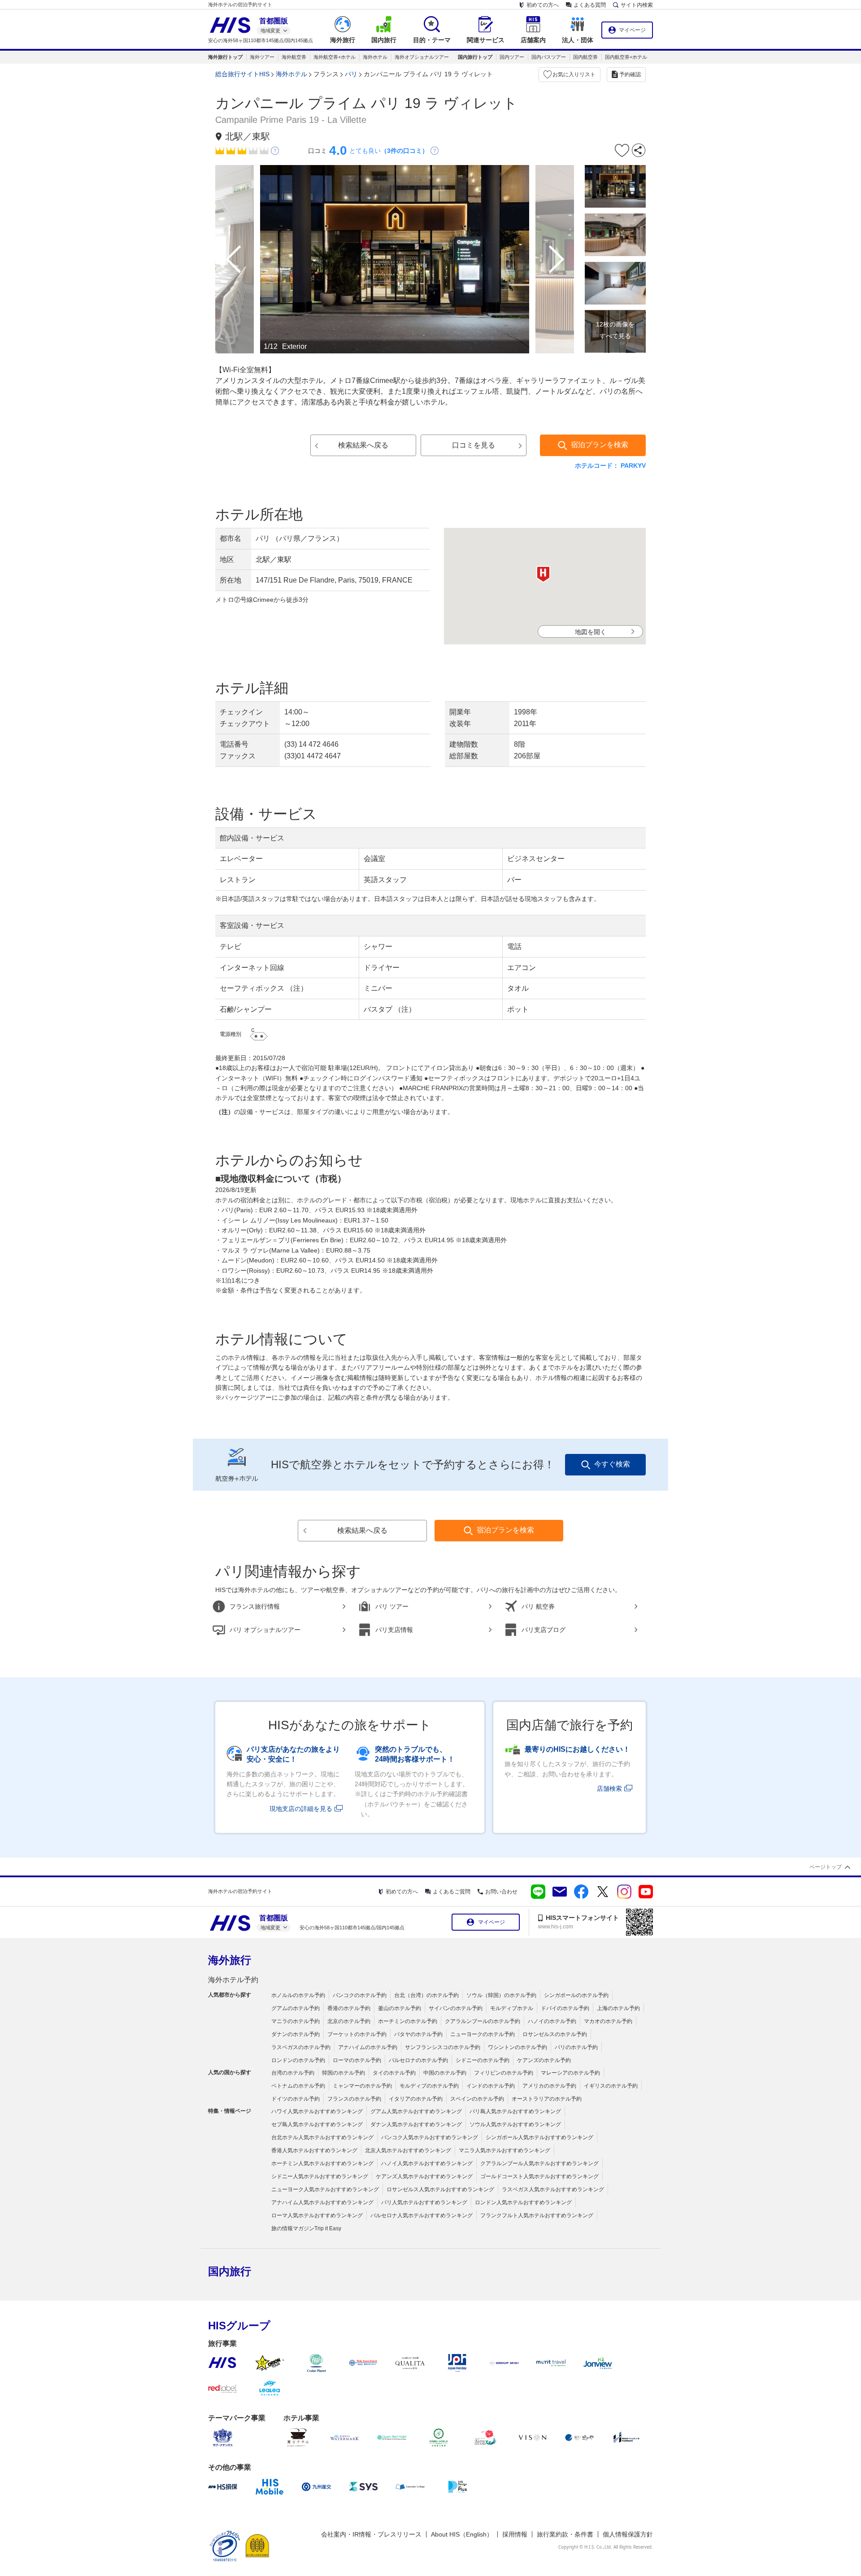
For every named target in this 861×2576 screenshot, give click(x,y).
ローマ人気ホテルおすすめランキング (317, 2215)
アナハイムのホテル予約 (368, 2047)
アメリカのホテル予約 (549, 2086)
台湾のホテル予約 (293, 2073)
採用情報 (515, 2534)
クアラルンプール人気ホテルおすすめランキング (539, 2163)
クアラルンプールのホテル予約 (483, 2021)
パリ (351, 74)
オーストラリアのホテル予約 (547, 2099)
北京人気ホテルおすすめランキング (408, 2150)
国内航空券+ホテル (626, 57)
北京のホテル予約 (349, 2021)
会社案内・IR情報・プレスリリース (371, 2534)
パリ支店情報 (394, 1630)
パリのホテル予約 (576, 2047)
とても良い (389, 151)
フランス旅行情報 (255, 1606)
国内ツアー (512, 57)
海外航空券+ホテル (335, 57)
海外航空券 (294, 57)
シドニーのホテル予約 (483, 2060)
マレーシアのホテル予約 (570, 2073)
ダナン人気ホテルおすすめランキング (416, 2124)
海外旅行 (230, 1960)
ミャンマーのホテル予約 (362, 2086)
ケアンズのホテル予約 (544, 2060)
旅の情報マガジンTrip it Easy (306, 2228)
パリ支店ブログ (544, 1630)
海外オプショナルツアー (422, 57)
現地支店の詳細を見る (301, 1809)
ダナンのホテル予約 (296, 2034)
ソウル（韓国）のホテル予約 (501, 1995)
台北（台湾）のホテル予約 (426, 1995)
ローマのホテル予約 (357, 2060)
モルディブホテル (512, 2008)
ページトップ (826, 1867)
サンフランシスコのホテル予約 (443, 2047)
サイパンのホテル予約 (456, 2008)
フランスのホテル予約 (354, 2099)
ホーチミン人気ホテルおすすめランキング (322, 2163)
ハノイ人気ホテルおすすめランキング (427, 2163)
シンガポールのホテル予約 (576, 1995)
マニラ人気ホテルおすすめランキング (504, 2150)
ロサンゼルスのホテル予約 (555, 2034)
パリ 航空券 (538, 1606)
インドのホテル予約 (491, 2086)
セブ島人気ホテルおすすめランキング (317, 2124)
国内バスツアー (549, 57)
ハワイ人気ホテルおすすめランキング (317, 2111)
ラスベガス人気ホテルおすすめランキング (553, 2189)
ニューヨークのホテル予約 (483, 2034)
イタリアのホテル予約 (416, 2099)
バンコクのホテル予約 (360, 1995)
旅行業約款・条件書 (565, 2534)
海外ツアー (262, 57)
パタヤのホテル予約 (418, 2034)
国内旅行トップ (475, 57)
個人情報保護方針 (628, 2534)
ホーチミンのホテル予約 (408, 2021)
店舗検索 (609, 1788)
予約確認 (630, 74)
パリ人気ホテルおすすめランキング (424, 2202)
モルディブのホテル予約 (429, 2086)
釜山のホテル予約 (400, 2008)
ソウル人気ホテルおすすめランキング (515, 2124)
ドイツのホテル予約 (296, 2099)
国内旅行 (230, 2271)
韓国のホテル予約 (344, 2073)
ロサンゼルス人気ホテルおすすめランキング (440, 2189)
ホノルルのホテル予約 (298, 1995)
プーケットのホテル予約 (357, 2034)
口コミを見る (474, 445)
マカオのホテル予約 (608, 2021)
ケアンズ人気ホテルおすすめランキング (424, 2176)
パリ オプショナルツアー (265, 1630)
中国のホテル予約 (445, 2073)
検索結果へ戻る (363, 445)
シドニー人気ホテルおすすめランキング (320, 2176)
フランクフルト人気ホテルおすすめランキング (537, 2215)
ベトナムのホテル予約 (298, 2086)
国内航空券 (585, 57)
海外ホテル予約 (233, 1980)
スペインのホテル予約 (477, 2099)
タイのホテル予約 (394, 2073)
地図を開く (591, 632)
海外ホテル (375, 57)
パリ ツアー (392, 1606)
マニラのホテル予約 (296, 2021)
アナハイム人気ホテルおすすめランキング (322, 2202)
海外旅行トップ (225, 57)
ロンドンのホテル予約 (298, 2060)
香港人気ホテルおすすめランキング (314, 2150)
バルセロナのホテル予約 (418, 2060)
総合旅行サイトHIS (242, 74)
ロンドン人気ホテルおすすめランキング (523, 2202)
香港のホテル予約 (349, 2008)
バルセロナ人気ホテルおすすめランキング (422, 2215)
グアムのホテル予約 (296, 2008)
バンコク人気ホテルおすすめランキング (430, 2137)
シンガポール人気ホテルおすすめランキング (539, 2137)
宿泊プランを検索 (600, 445)
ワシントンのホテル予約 (517, 2047)
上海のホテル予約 (618, 2008)
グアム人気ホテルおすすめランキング (416, 2111)
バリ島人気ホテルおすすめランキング (515, 2111)
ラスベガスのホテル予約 (301, 2047)
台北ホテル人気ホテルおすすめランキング (322, 2137)
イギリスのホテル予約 (611, 2086)
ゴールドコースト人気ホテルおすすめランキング (539, 2176)
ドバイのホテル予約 (565, 2008)
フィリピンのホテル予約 (504, 2073)
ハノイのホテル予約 (552, 2021)
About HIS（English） (462, 2534)
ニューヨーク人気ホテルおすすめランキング (325, 2189)
